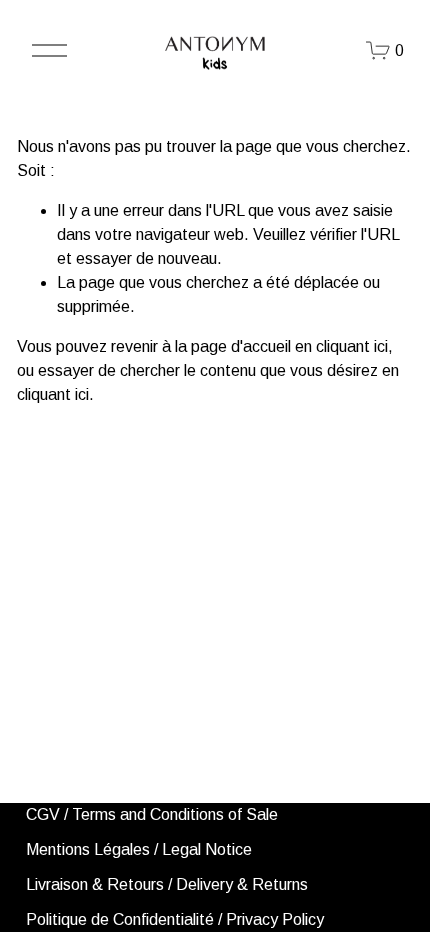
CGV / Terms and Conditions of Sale (152, 814)
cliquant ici (352, 346)
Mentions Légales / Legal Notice (139, 849)
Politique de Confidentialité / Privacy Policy (175, 919)
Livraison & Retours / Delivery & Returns (167, 884)
